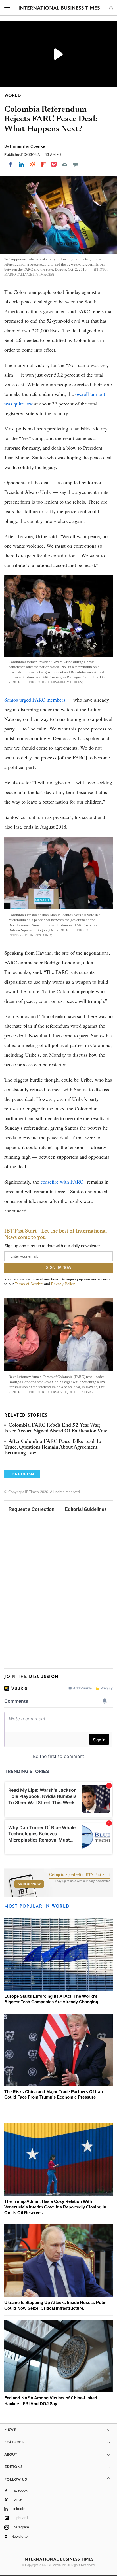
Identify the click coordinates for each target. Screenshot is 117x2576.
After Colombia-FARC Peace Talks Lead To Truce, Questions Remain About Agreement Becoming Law (53, 1448)
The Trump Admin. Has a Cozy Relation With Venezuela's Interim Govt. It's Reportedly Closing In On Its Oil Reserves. (55, 2207)
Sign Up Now (29, 1884)
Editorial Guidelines (86, 1509)
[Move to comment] (76, 164)
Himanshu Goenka (28, 146)
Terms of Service (29, 1284)
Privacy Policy (63, 1284)
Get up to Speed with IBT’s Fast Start (80, 1875)
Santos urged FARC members (35, 700)
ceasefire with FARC (62, 1182)
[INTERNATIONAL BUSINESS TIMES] (59, 9)
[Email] (65, 164)
